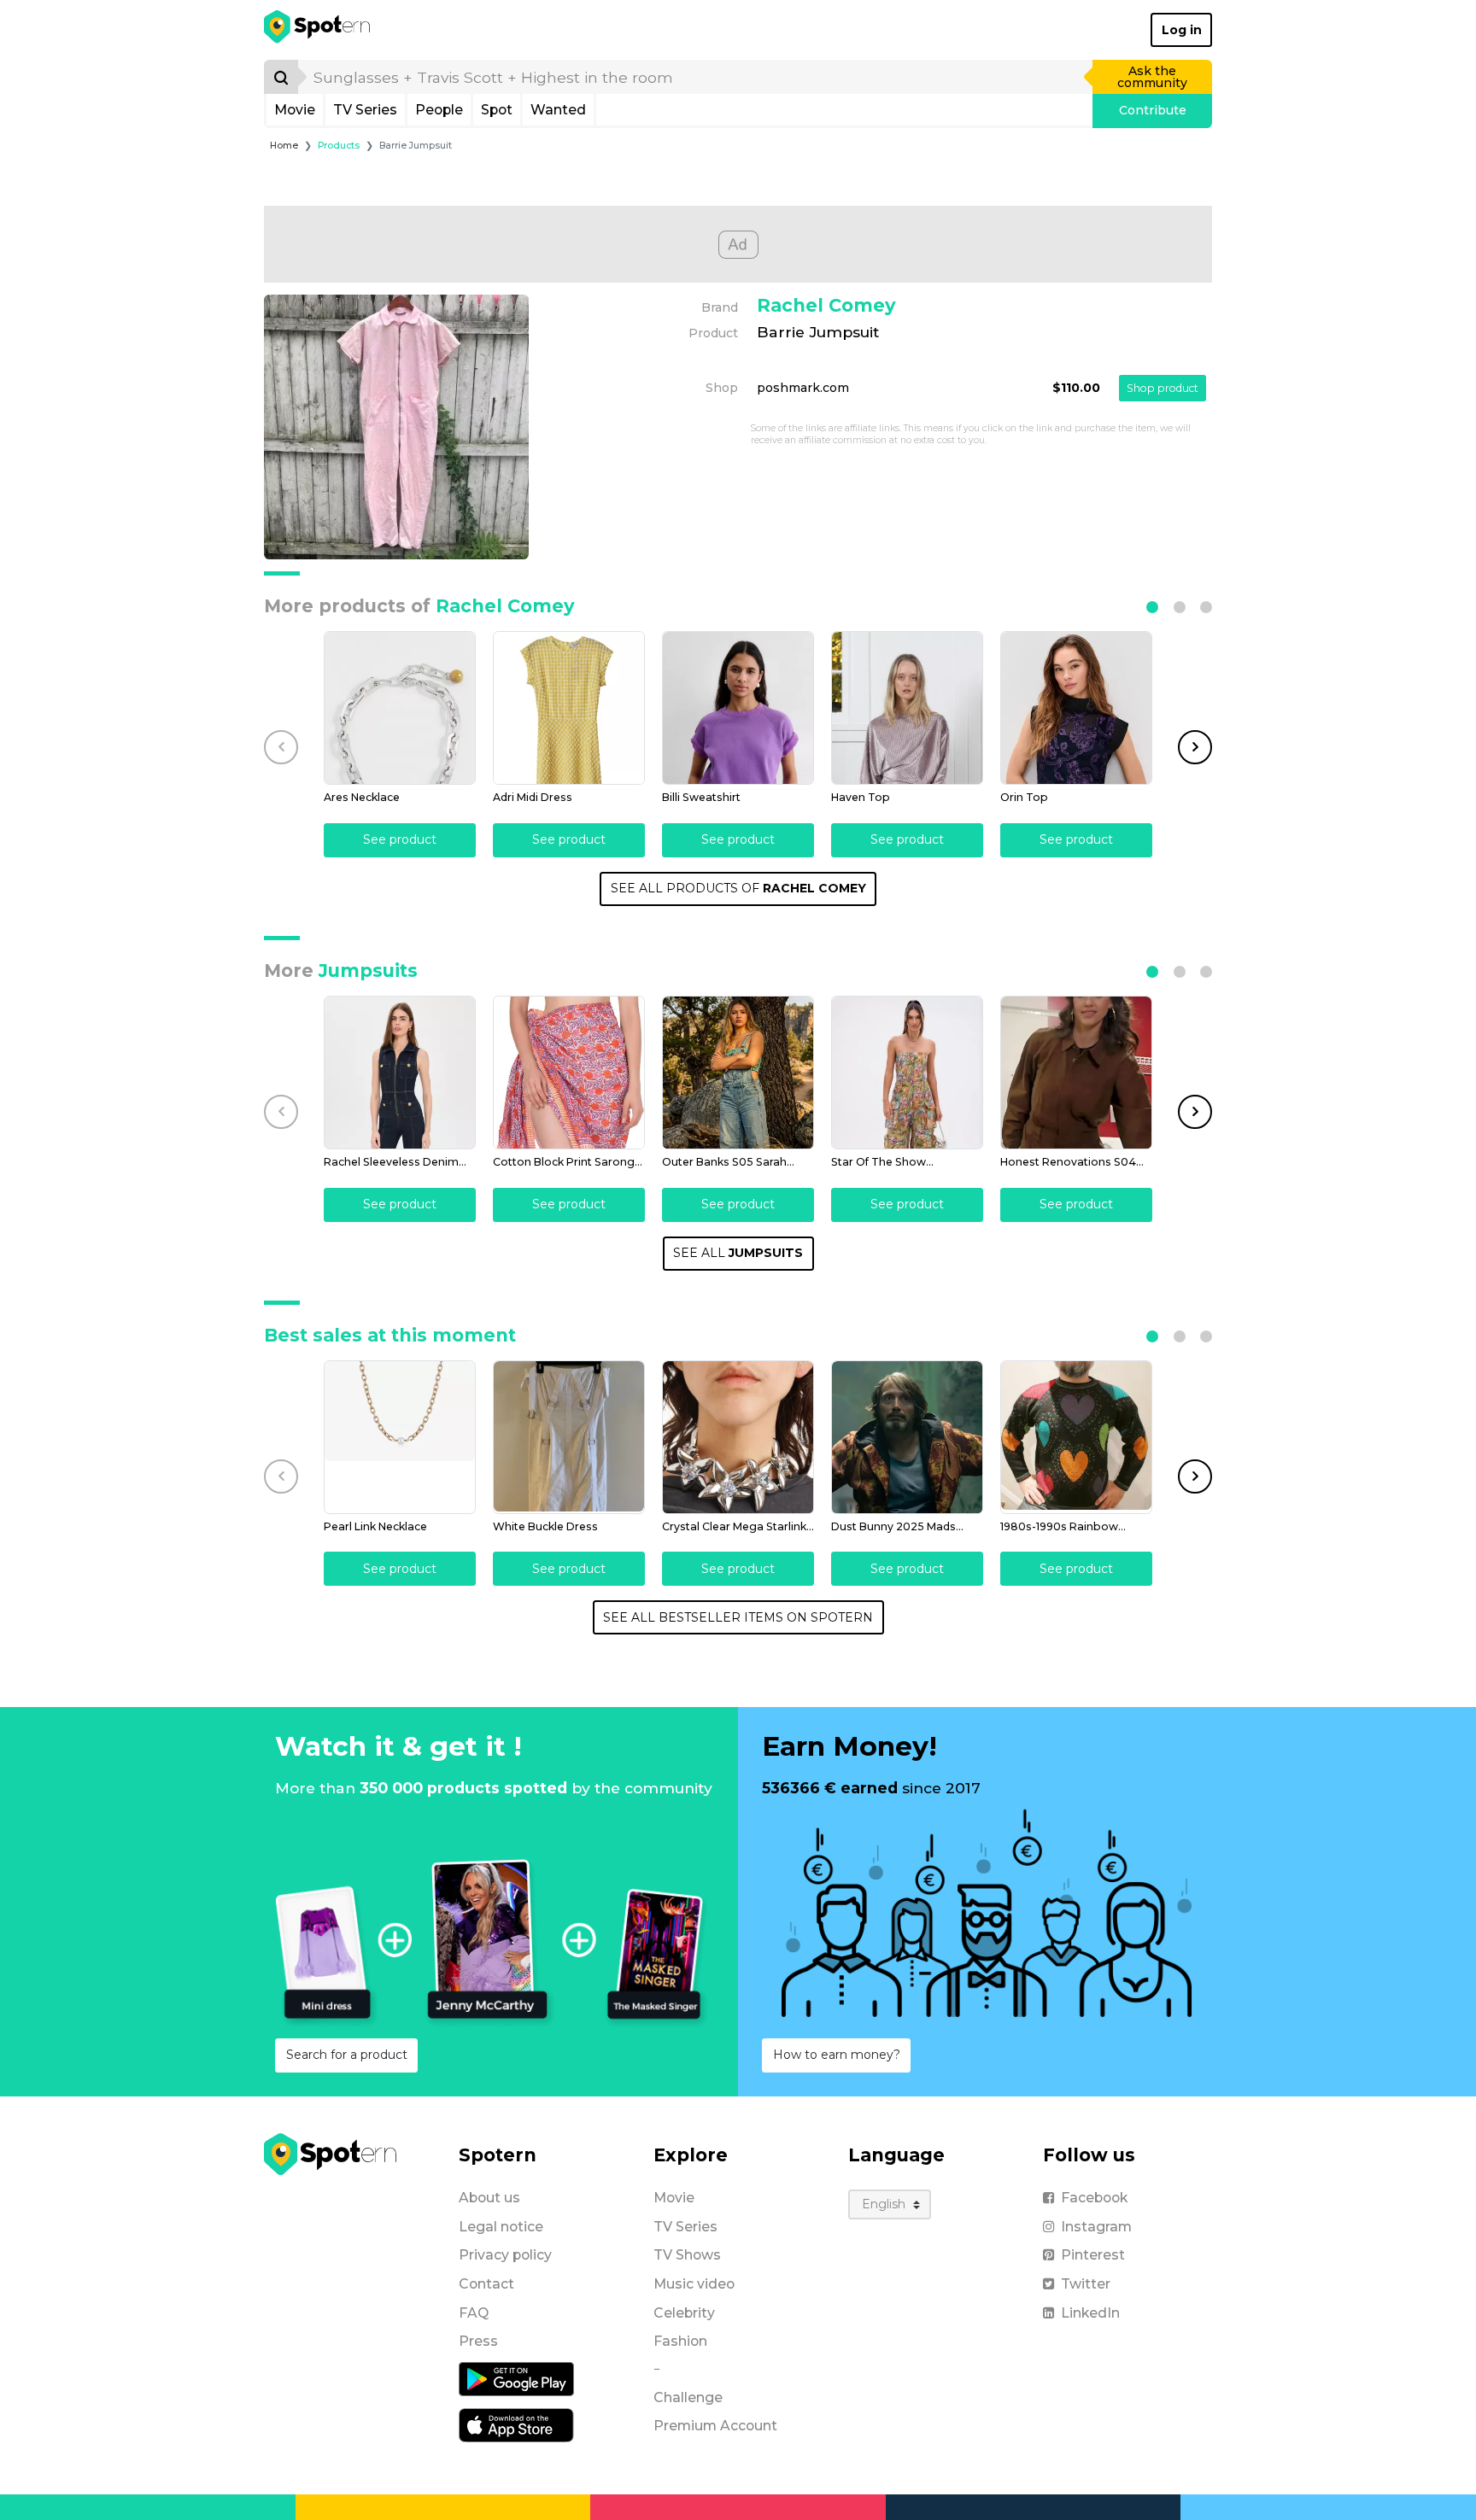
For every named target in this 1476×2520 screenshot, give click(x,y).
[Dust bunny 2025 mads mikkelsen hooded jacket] (907, 1437)
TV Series (365, 110)
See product (400, 839)
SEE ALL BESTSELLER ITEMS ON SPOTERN (738, 1617)
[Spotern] (318, 30)
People (439, 110)
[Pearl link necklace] (400, 1437)
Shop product (1163, 388)
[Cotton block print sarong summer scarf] (569, 1073)
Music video (694, 2284)
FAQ (474, 2313)
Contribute (1153, 110)
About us (489, 2198)
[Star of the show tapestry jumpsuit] (907, 1073)
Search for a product (347, 2055)
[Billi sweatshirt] (738, 708)
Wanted (558, 110)
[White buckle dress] (569, 1437)
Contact (486, 2284)
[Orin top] (1076, 708)
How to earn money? (837, 2055)
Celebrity (684, 2313)
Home (284, 146)
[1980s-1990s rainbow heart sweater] (1076, 1437)
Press (478, 2341)
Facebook (1094, 2198)
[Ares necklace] (400, 708)
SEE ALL (738, 1253)
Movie (295, 110)
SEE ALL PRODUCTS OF (738, 888)
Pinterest (1093, 2255)
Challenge (688, 2397)
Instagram (1096, 2227)
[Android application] (516, 2378)
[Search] (281, 77)
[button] (1152, 607)
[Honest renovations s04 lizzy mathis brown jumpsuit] (1076, 1073)
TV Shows (687, 2255)
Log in (1182, 30)
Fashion (680, 2341)
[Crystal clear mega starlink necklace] (738, 1437)
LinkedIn (1090, 2313)
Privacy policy (505, 2255)
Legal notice (501, 2227)
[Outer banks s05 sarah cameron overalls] (738, 1073)
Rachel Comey (826, 305)
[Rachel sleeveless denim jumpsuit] (400, 1073)
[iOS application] (516, 2424)
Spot (497, 110)
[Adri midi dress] (569, 708)
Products (339, 146)
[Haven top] (907, 708)
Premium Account (715, 2426)
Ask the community (1152, 77)
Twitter (1086, 2284)
